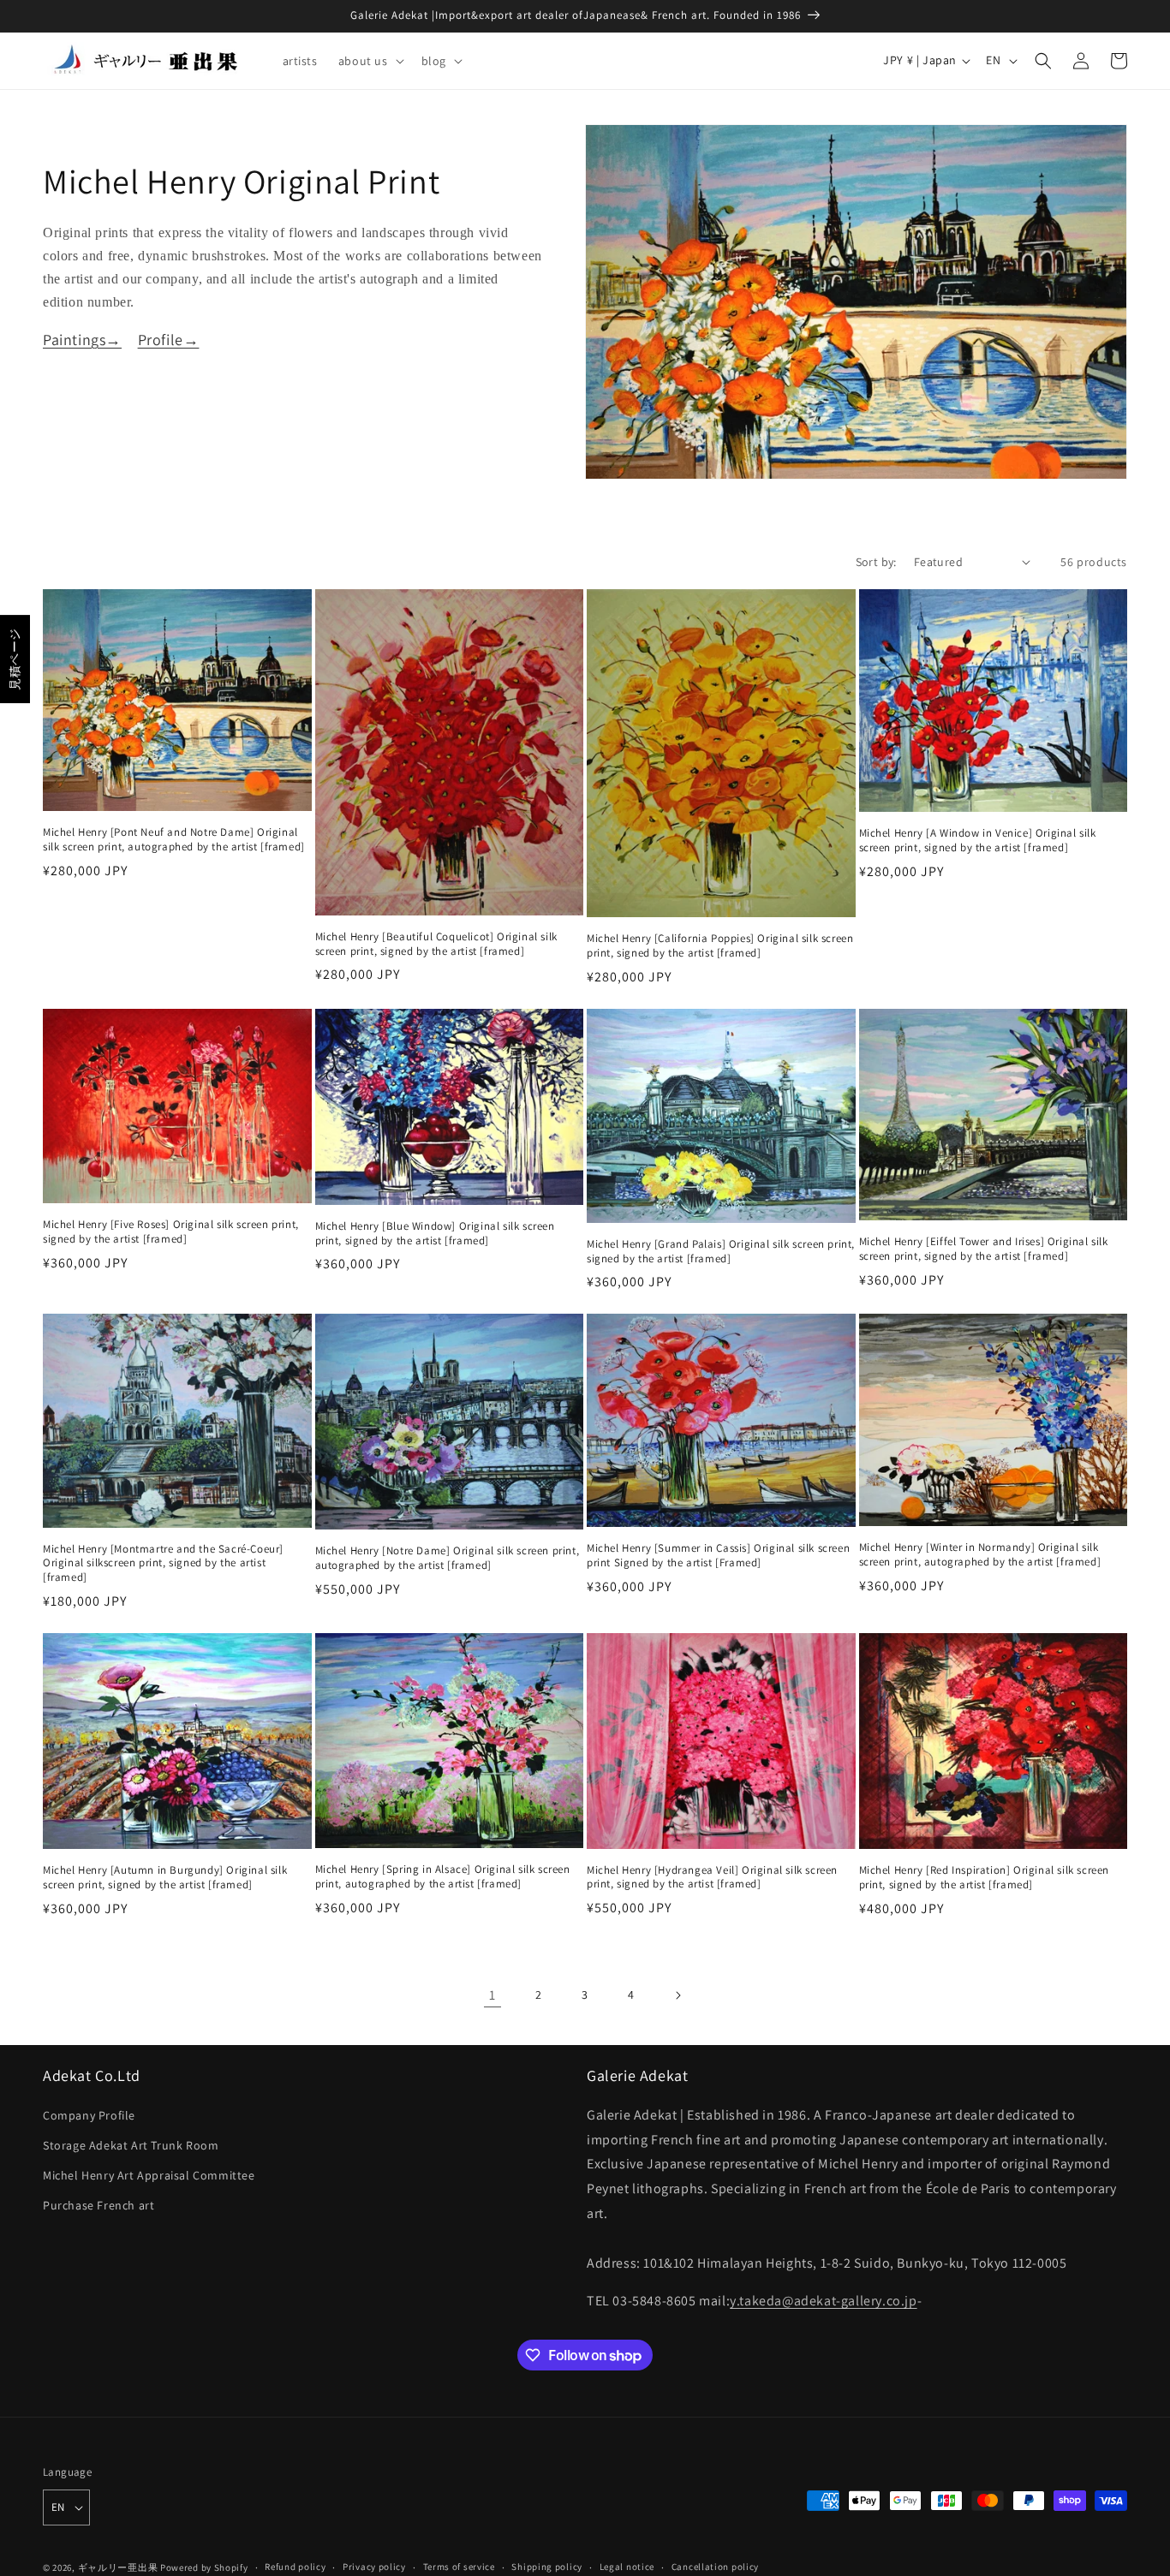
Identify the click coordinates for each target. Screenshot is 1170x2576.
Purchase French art (98, 2205)
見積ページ (15, 659)
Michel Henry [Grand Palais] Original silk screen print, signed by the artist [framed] (721, 1252)
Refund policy (295, 2567)
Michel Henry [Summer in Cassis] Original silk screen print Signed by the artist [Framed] (718, 1556)
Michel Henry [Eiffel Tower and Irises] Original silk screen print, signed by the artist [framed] (984, 1249)
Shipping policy (547, 2567)
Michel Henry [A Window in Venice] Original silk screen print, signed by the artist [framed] (978, 841)
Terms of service (459, 2567)
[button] (370, 61)
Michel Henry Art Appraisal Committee (149, 2175)
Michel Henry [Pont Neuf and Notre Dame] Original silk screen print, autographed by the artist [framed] (174, 840)
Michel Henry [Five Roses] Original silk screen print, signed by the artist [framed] (171, 1232)
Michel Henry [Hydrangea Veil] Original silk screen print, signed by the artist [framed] (712, 1878)
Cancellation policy (715, 2567)
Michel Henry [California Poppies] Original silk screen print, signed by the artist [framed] (720, 946)
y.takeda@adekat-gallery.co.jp (823, 2301)
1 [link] (492, 1995)
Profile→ (169, 340)
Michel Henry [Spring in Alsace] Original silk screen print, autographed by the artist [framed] (443, 1877)
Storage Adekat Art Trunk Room (131, 2145)
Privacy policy (374, 2567)
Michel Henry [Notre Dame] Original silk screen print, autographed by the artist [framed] (448, 1558)
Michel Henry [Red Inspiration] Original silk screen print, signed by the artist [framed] (985, 1878)
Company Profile (89, 2115)
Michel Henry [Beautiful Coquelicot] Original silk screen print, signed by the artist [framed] (436, 944)
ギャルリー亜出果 (118, 2567)
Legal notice (627, 2567)
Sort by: (876, 562)
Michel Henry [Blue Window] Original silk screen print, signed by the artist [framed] (435, 1234)
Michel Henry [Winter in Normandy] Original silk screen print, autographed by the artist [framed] (980, 1555)
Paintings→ (82, 340)
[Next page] (678, 1995)
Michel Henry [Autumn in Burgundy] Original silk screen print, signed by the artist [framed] (165, 1878)
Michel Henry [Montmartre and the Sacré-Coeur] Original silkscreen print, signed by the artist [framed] (163, 1564)
